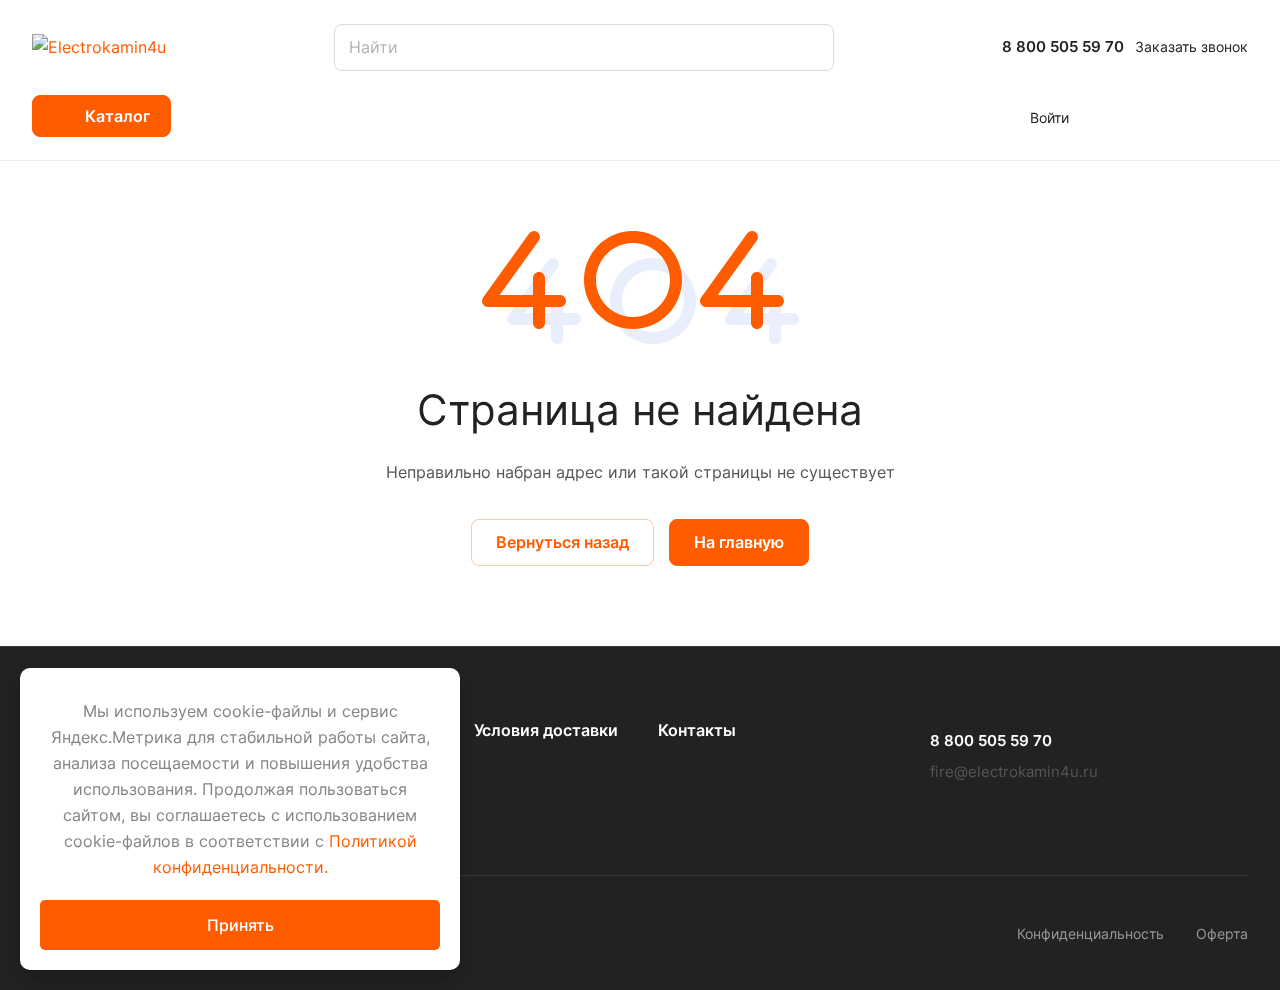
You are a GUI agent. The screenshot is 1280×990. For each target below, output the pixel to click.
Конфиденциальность (1090, 933)
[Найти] (809, 47)
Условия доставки (546, 730)
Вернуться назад (562, 542)
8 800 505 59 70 (1063, 47)
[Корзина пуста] (1237, 116)
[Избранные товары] (1178, 116)
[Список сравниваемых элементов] (1119, 116)
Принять (240, 925)
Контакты (697, 730)
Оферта (1222, 933)
